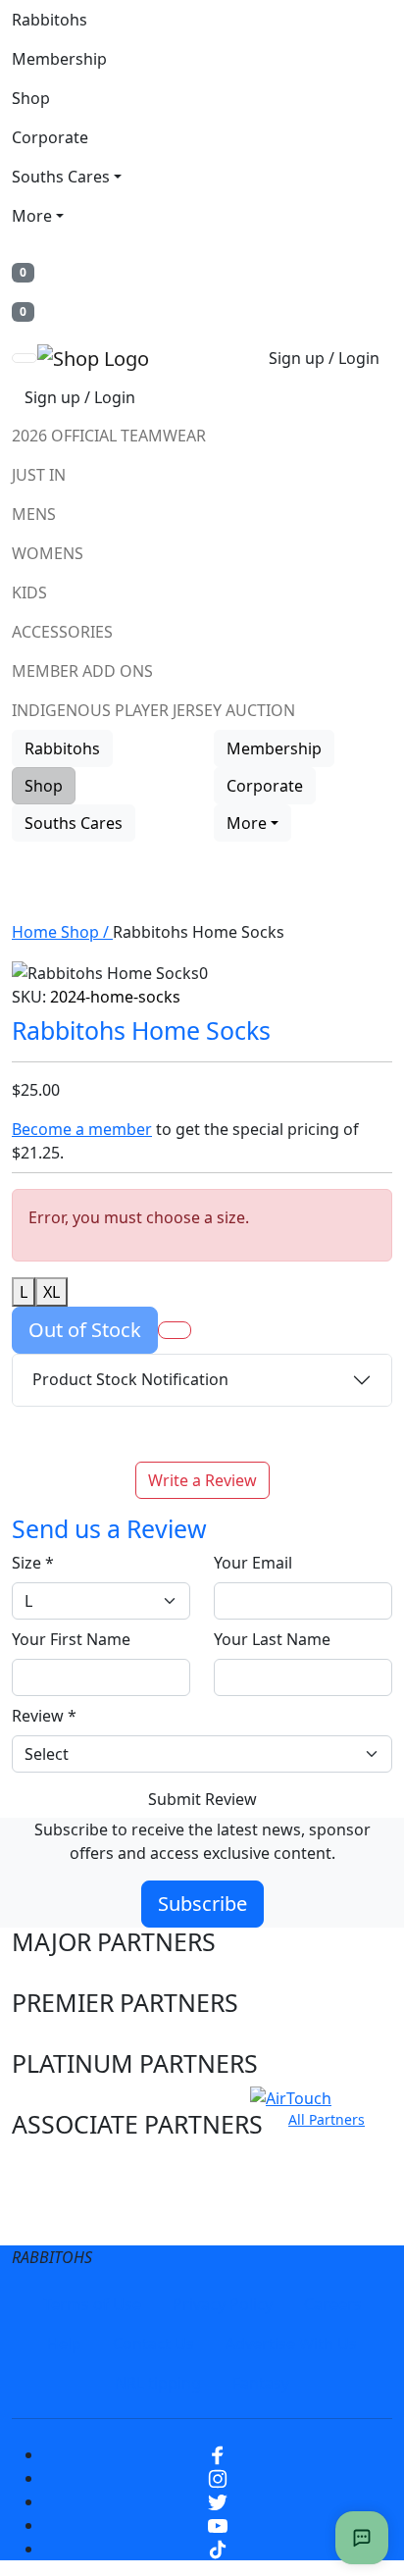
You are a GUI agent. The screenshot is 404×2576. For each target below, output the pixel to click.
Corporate (50, 137)
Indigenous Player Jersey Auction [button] (153, 710)
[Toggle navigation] (25, 358)
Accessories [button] (62, 632)
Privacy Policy (223, 2304)
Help (64, 2344)
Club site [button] (60, 2186)
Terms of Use (92, 2304)
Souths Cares (61, 177)
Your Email (253, 1563)
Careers (333, 2304)
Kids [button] (29, 592)
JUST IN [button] (39, 475)
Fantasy (261, 2383)
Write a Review (202, 1480)
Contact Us (153, 2344)
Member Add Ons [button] (82, 671)
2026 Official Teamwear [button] (109, 436)
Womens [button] (48, 553)
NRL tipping (158, 2383)
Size (33, 1563)
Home (36, 932)
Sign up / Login (324, 358)
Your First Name (71, 1639)
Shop (31, 98)
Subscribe (202, 1904)
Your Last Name (272, 1639)
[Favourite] (175, 1330)
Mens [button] (34, 514)
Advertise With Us (291, 2344)
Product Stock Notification (130, 1379)
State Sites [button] (71, 2223)
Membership (59, 59)
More (32, 216)
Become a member (82, 1129)
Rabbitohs (50, 20)
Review (44, 1716)
